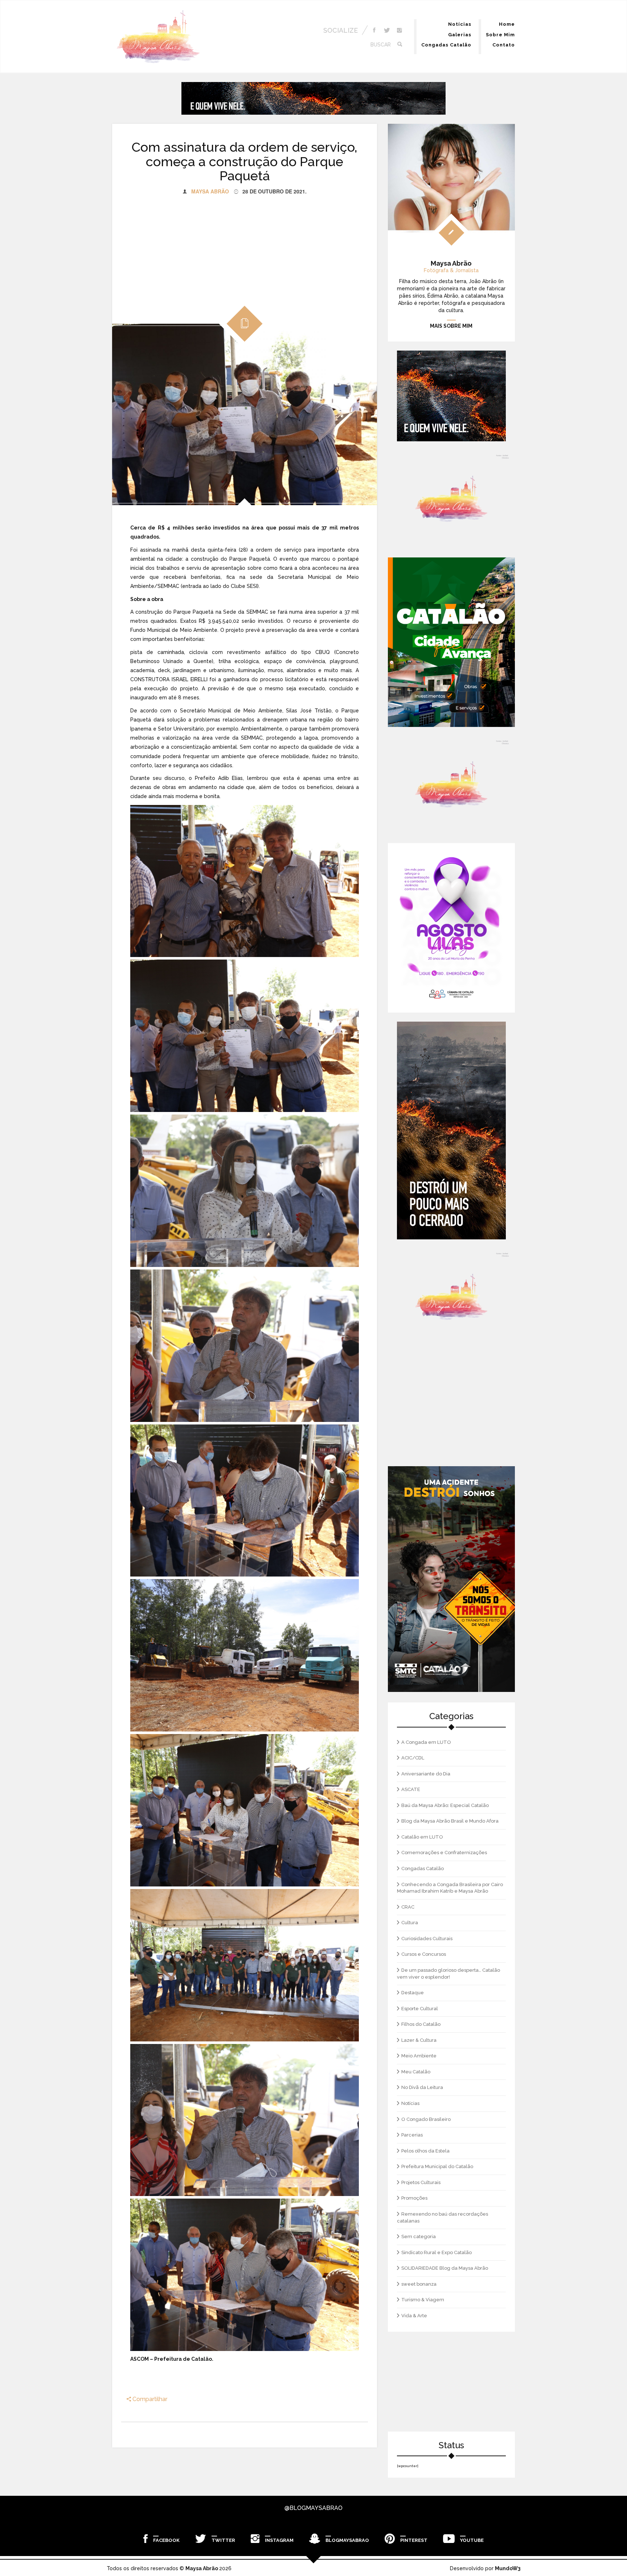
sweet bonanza (419, 2284)
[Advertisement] (245, 246)
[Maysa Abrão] (158, 37)
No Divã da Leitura (422, 2087)
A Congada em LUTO (426, 1742)
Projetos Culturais (421, 2182)
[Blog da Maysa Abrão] (451, 499)
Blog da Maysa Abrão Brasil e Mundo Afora (450, 1821)
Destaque (413, 1993)
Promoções (414, 2198)
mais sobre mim (451, 326)
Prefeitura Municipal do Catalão (437, 2166)
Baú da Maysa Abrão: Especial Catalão (445, 1805)
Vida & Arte (414, 2316)
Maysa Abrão (210, 191)
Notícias (460, 24)
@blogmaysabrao (313, 2508)
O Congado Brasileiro (426, 2119)
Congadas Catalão (446, 45)
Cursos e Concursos (424, 1954)
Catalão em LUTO (422, 1837)
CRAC (408, 1907)
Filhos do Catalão (421, 2024)
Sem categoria (419, 2236)
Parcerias (412, 2135)
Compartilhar (149, 2399)
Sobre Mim (500, 35)
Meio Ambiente (419, 2056)
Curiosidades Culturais (427, 1939)
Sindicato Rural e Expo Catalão (437, 2252)
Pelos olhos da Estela (425, 2151)
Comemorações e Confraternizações (444, 1853)
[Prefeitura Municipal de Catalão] (451, 642)
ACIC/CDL (413, 1758)
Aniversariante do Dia (426, 1774)
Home (507, 24)
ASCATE (411, 1789)
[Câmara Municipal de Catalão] (451, 928)
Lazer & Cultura (419, 2040)
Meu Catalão (416, 2072)
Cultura (410, 1923)
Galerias (460, 35)
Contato (504, 45)
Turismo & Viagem (423, 2300)
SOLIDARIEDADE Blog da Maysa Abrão (445, 2268)
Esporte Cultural (420, 2009)
